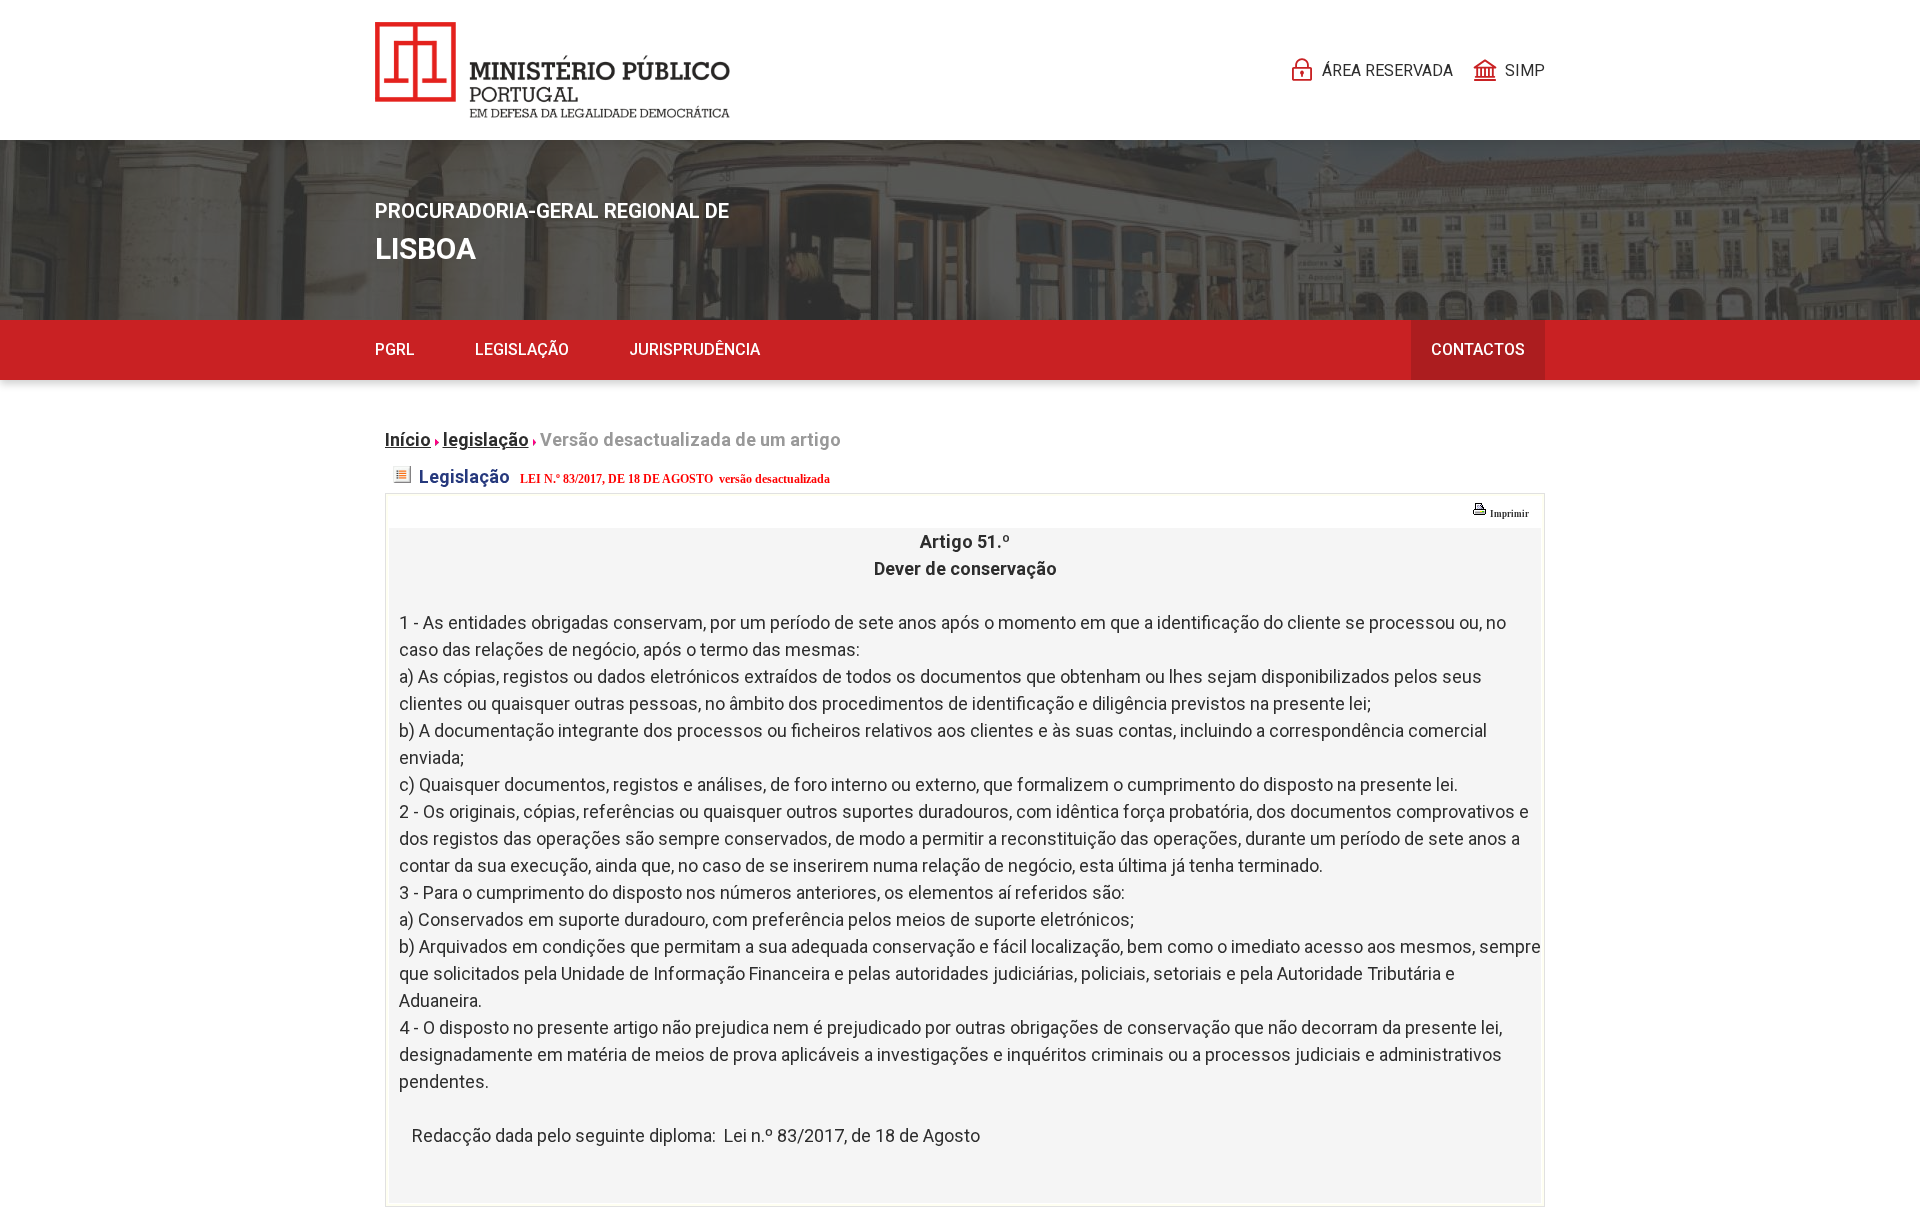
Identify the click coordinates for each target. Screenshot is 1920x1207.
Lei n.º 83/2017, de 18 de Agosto (852, 1135)
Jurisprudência (694, 349)
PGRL (395, 349)
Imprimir (1508, 514)
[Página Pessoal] (552, 70)
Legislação (522, 349)
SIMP (1525, 70)
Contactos (1478, 349)
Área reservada (1387, 70)
